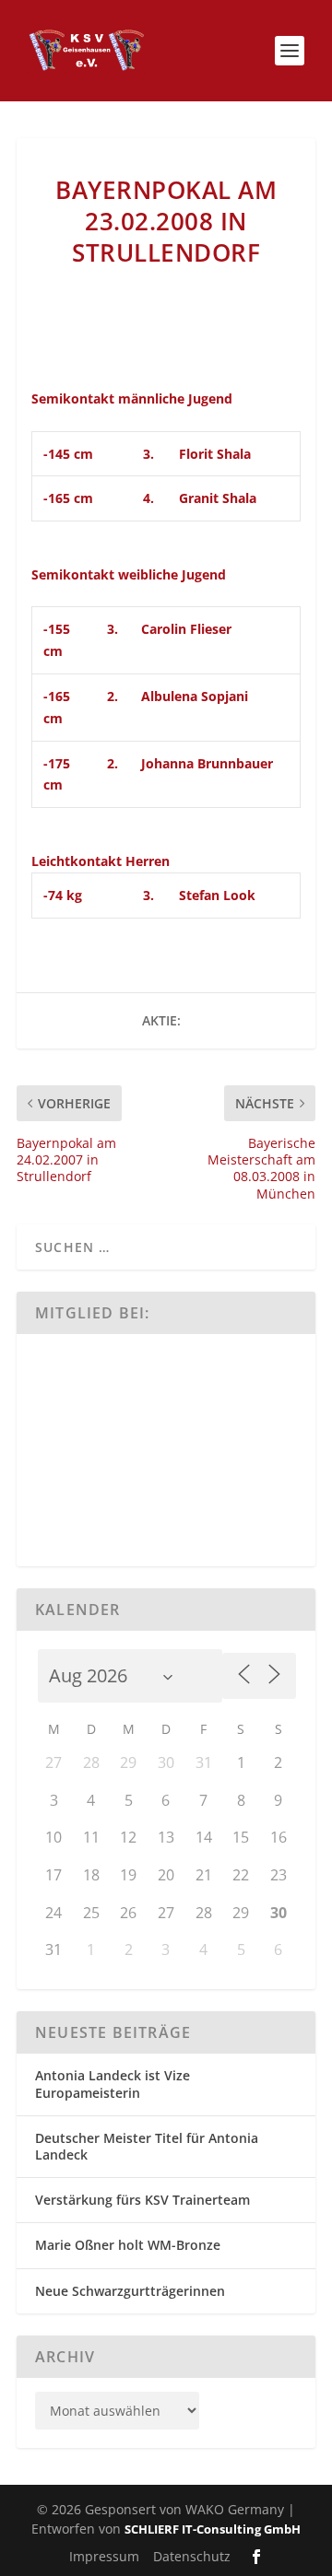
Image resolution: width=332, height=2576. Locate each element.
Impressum (104, 2556)
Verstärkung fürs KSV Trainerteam (142, 2200)
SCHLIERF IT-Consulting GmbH (213, 2529)
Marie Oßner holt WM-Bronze (128, 2245)
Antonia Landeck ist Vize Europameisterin (113, 2084)
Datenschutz (192, 2556)
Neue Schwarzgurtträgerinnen (130, 2291)
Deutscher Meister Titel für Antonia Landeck (147, 2146)
